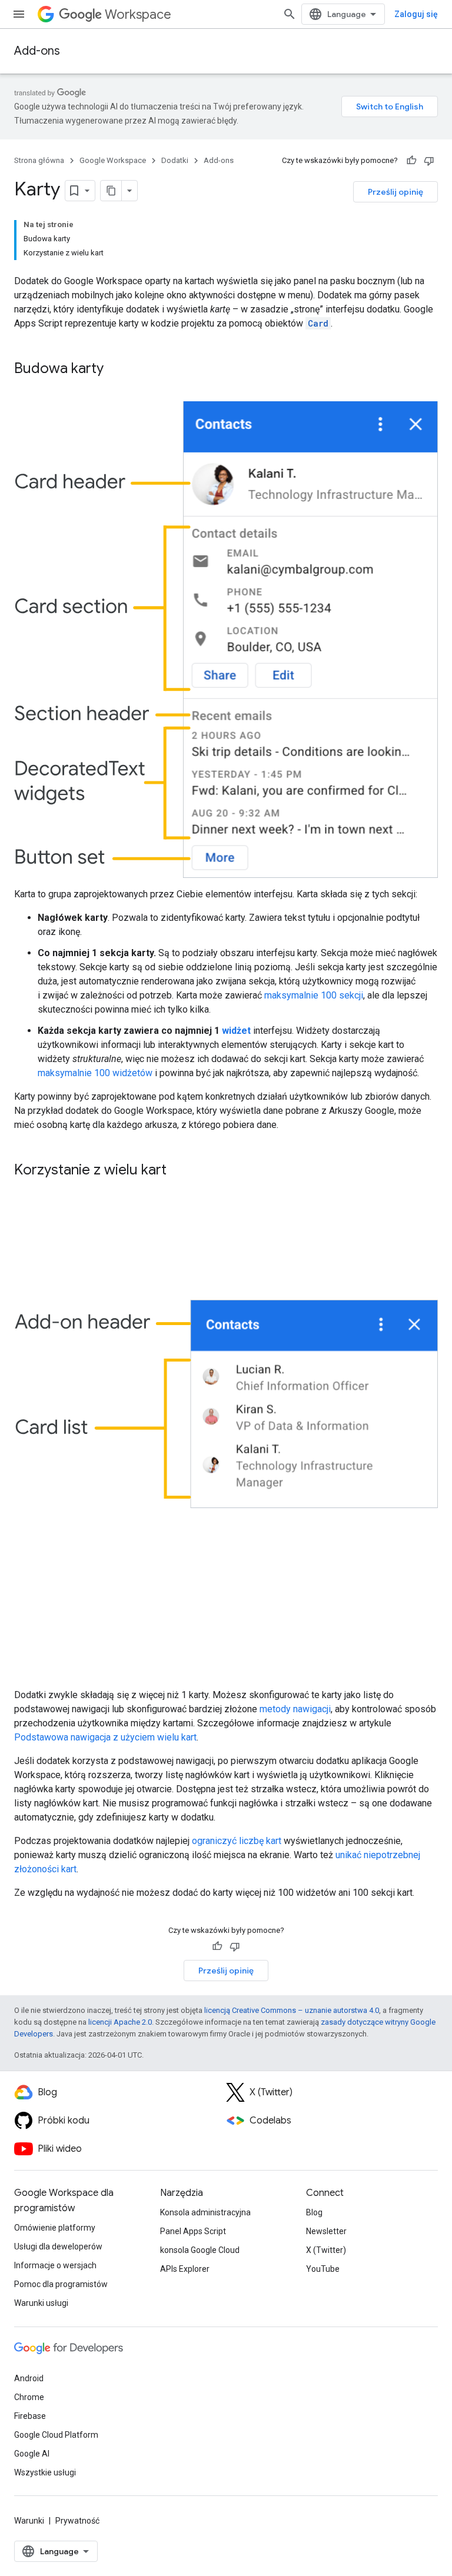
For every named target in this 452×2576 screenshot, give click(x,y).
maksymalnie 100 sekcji (314, 995)
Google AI (32, 2454)
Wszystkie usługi (45, 2472)
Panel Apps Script (193, 2231)
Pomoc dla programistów (61, 2284)
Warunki (29, 2521)
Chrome (29, 2397)
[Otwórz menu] (19, 14)
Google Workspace (113, 160)
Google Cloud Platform (56, 2435)
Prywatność (77, 2521)
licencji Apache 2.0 (120, 2022)
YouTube (323, 2269)
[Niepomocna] (429, 161)
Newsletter (326, 2231)
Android (29, 2378)
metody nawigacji (295, 1709)
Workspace (138, 14)
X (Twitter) (326, 2250)
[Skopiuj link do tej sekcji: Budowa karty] (115, 370)
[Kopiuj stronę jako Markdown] (111, 191)
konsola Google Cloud (200, 2250)
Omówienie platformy (55, 2228)
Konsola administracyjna (205, 2212)
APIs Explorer (185, 2269)
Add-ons (37, 51)
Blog (314, 2212)
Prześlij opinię (395, 192)
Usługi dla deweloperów (58, 2246)
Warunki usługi (41, 2303)
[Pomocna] (411, 161)
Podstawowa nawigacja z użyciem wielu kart (105, 1737)
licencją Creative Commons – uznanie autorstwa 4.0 (292, 2010)
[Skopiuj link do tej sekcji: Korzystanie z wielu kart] (178, 1171)
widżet (236, 1031)
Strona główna (39, 160)
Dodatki (175, 160)
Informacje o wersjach (55, 2265)
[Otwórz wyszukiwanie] (290, 14)
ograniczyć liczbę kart (237, 1841)
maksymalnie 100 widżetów (95, 1073)
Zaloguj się (416, 14)
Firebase (30, 2416)
